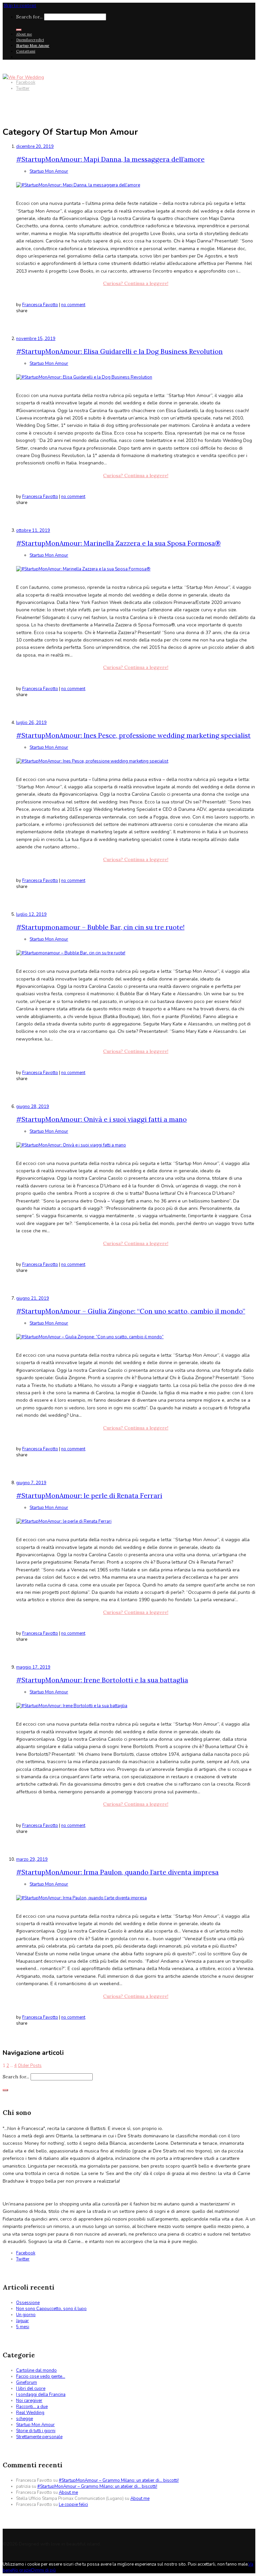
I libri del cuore (31, 2389)
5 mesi (23, 2327)
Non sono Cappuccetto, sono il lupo (51, 2309)
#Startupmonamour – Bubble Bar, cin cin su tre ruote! (100, 927)
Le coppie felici (73, 2505)
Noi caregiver (29, 2401)
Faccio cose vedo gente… (41, 2376)
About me (24, 34)
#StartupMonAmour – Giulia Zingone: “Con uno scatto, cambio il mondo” (131, 1311)
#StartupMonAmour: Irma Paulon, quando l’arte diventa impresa (117, 1872)
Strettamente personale (39, 2437)
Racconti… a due (32, 2407)
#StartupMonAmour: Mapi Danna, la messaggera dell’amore (110, 159)
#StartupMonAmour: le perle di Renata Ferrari (89, 1495)
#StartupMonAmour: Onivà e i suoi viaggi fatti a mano (101, 1119)
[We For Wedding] (23, 77)
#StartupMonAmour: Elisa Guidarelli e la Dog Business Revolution (119, 351)
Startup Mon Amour (33, 46)
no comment (73, 305)
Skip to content (20, 6)
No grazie (22, 2570)
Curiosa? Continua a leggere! (136, 283)
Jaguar (23, 2321)
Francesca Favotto (40, 305)
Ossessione (28, 2303)
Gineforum (27, 2383)
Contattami (26, 51)
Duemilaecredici (30, 40)
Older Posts (30, 2066)
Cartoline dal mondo (36, 2370)
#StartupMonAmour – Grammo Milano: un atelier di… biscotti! (119, 2480)
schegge (25, 2419)
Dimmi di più (44, 2570)
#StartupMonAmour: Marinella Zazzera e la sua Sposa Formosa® (118, 543)
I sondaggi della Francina (41, 2395)
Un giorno (26, 2315)
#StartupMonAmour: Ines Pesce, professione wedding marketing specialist (133, 735)
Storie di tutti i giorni (36, 2431)
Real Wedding (30, 2413)
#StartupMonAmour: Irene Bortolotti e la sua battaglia (102, 1680)
